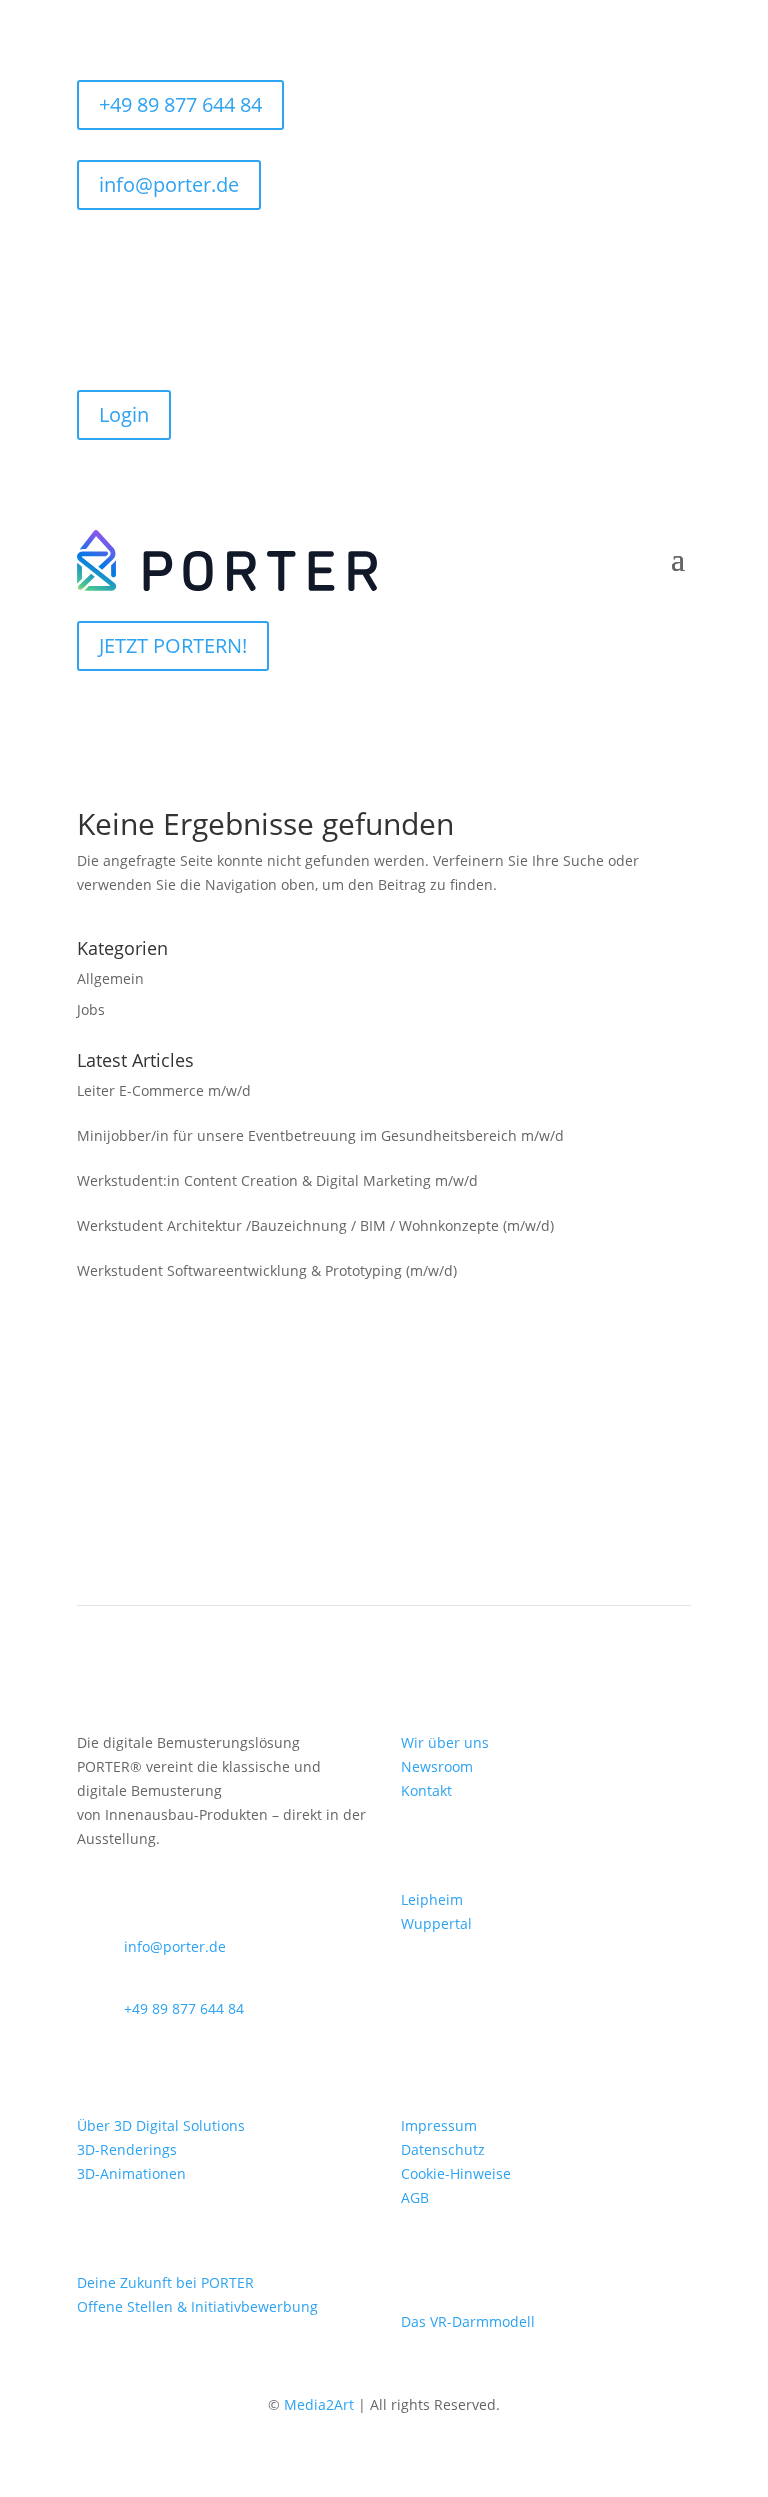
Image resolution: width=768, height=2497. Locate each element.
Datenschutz (443, 2149)
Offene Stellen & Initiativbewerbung (197, 2306)
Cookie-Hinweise (456, 2173)
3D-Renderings (127, 2149)
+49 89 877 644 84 (180, 104)
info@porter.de (169, 184)
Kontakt (426, 1790)
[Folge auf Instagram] (635, 256)
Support (136, 334)
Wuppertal (436, 1923)
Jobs (91, 1009)
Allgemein (110, 978)
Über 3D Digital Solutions (161, 2125)
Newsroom (437, 1766)
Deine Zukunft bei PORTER (165, 2282)
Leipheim (432, 1899)
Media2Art (319, 2404)
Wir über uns (445, 1742)
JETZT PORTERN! (173, 645)
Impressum (439, 2125)
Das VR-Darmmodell (468, 2321)
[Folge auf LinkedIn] (675, 256)
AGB (415, 2197)
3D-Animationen (131, 2173)
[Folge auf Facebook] (595, 256)
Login (124, 414)
